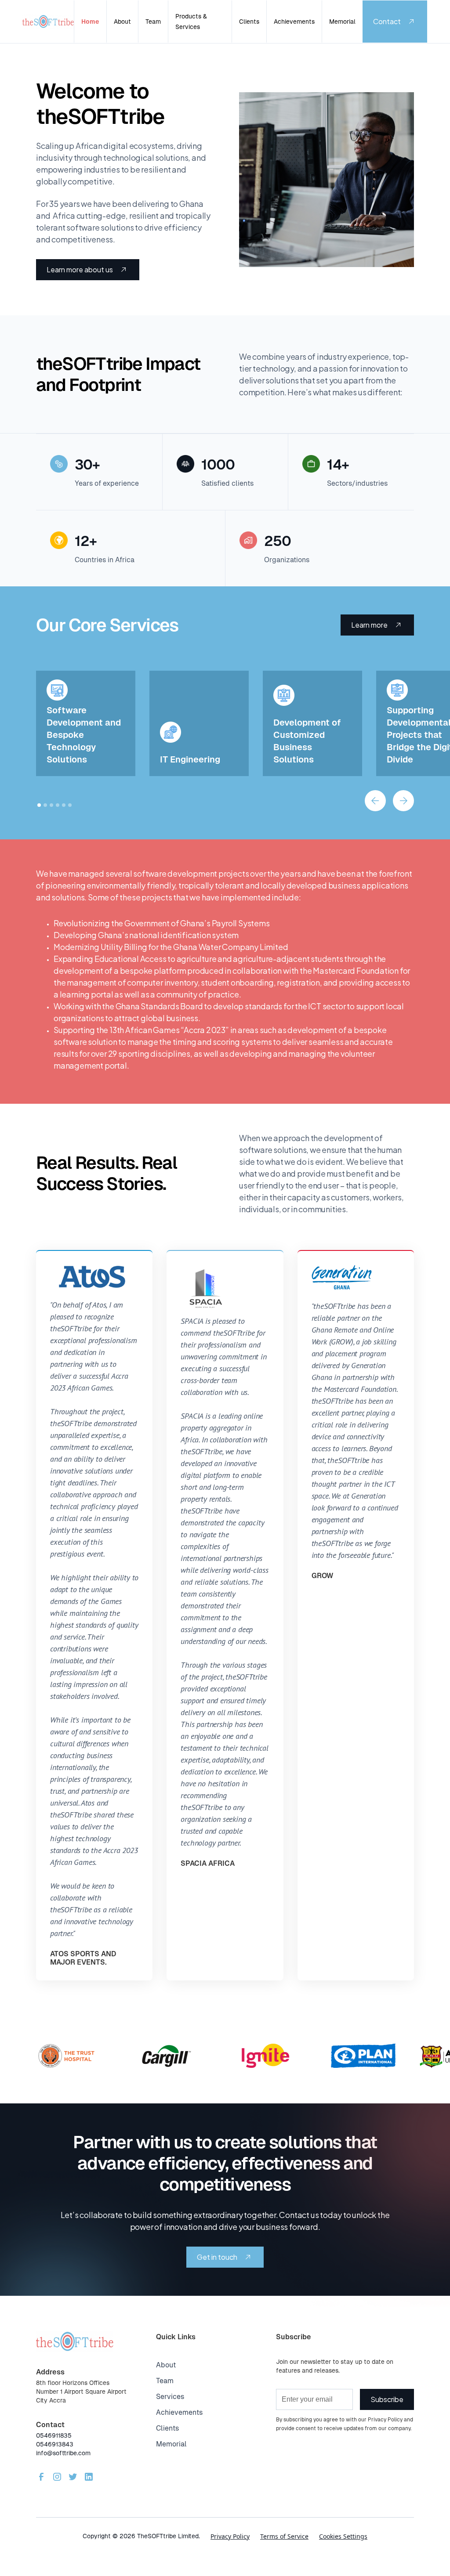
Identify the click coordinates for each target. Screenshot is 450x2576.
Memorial (342, 22)
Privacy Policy (230, 2536)
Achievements (294, 22)
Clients (249, 22)
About (122, 22)
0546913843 (55, 2444)
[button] (375, 801)
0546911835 (54, 2435)
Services (170, 2397)
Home (90, 22)
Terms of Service (284, 2536)
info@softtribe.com (63, 2453)
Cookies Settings (343, 2536)
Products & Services (191, 22)
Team (153, 22)
